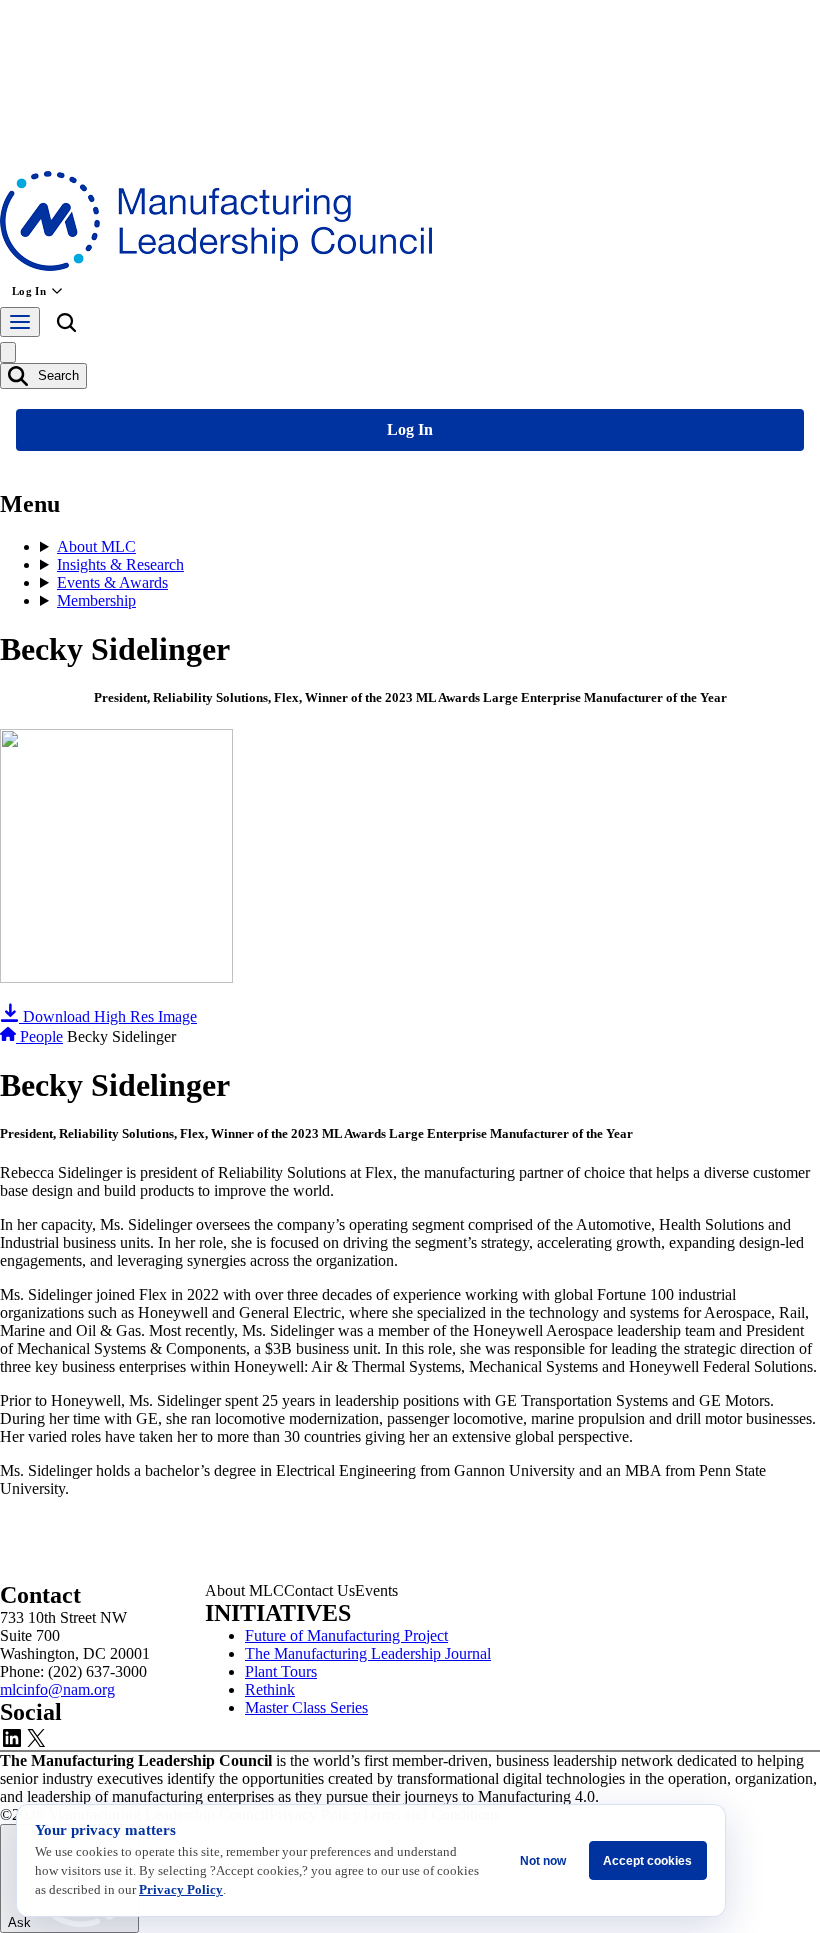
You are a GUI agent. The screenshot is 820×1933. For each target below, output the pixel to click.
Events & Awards (112, 582)
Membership (96, 600)
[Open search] (66, 326)
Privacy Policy (181, 1889)
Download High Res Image (108, 1016)
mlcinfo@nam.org (57, 1689)
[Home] (10, 1036)
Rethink (270, 1689)
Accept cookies (647, 1861)
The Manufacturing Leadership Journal (368, 1653)
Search (56, 375)
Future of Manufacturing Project (346, 1635)
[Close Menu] (8, 352)
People (41, 1036)
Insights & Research (120, 564)
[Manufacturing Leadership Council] (216, 265)
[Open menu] (20, 322)
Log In (29, 291)
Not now (543, 1861)
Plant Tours (281, 1671)
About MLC (96, 546)
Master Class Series (306, 1707)
